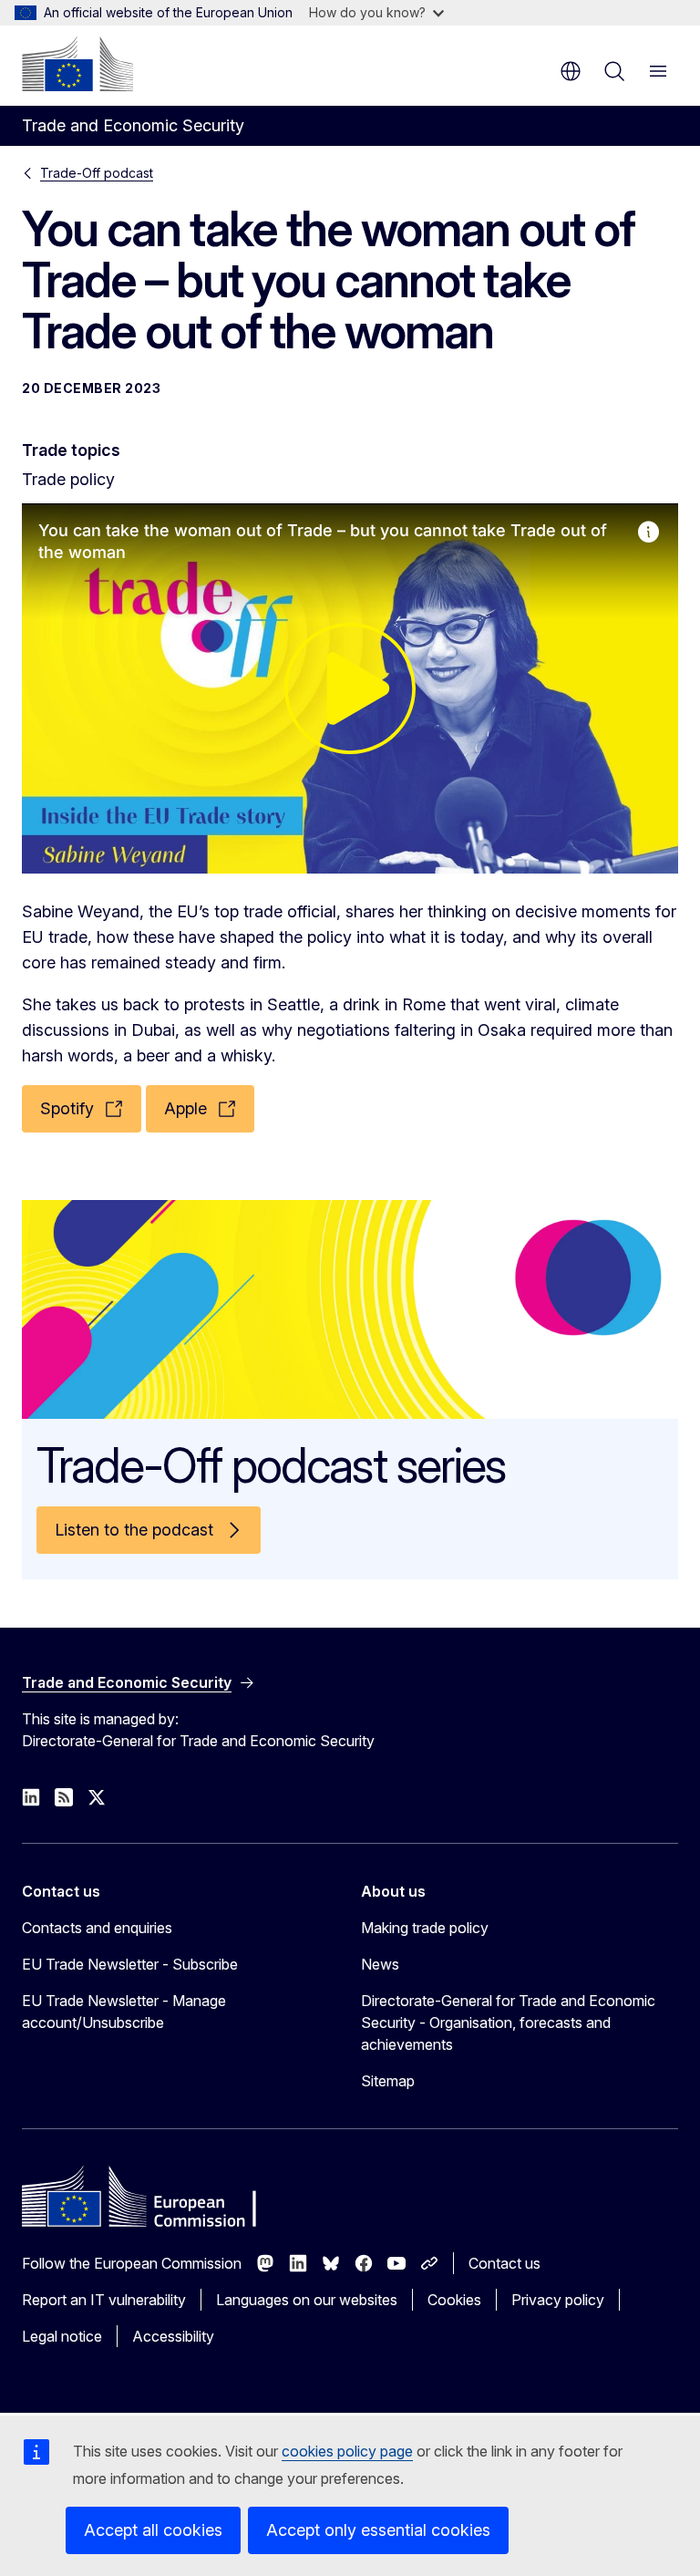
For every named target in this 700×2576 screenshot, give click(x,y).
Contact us (504, 2263)
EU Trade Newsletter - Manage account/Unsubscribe (124, 2012)
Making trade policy (425, 1928)
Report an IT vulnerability (104, 2300)
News (380, 1964)
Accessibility (173, 2336)
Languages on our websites (307, 2300)
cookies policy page (347, 2451)
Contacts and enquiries (97, 1928)
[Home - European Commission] (77, 64)
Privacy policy (558, 2300)
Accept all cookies (153, 2530)
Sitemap (388, 2081)
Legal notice (62, 2336)
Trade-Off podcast (97, 173)
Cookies (454, 2300)
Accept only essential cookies (378, 2530)
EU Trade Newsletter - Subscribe (130, 1964)
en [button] (571, 71)
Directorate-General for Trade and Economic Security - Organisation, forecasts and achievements (508, 2023)
